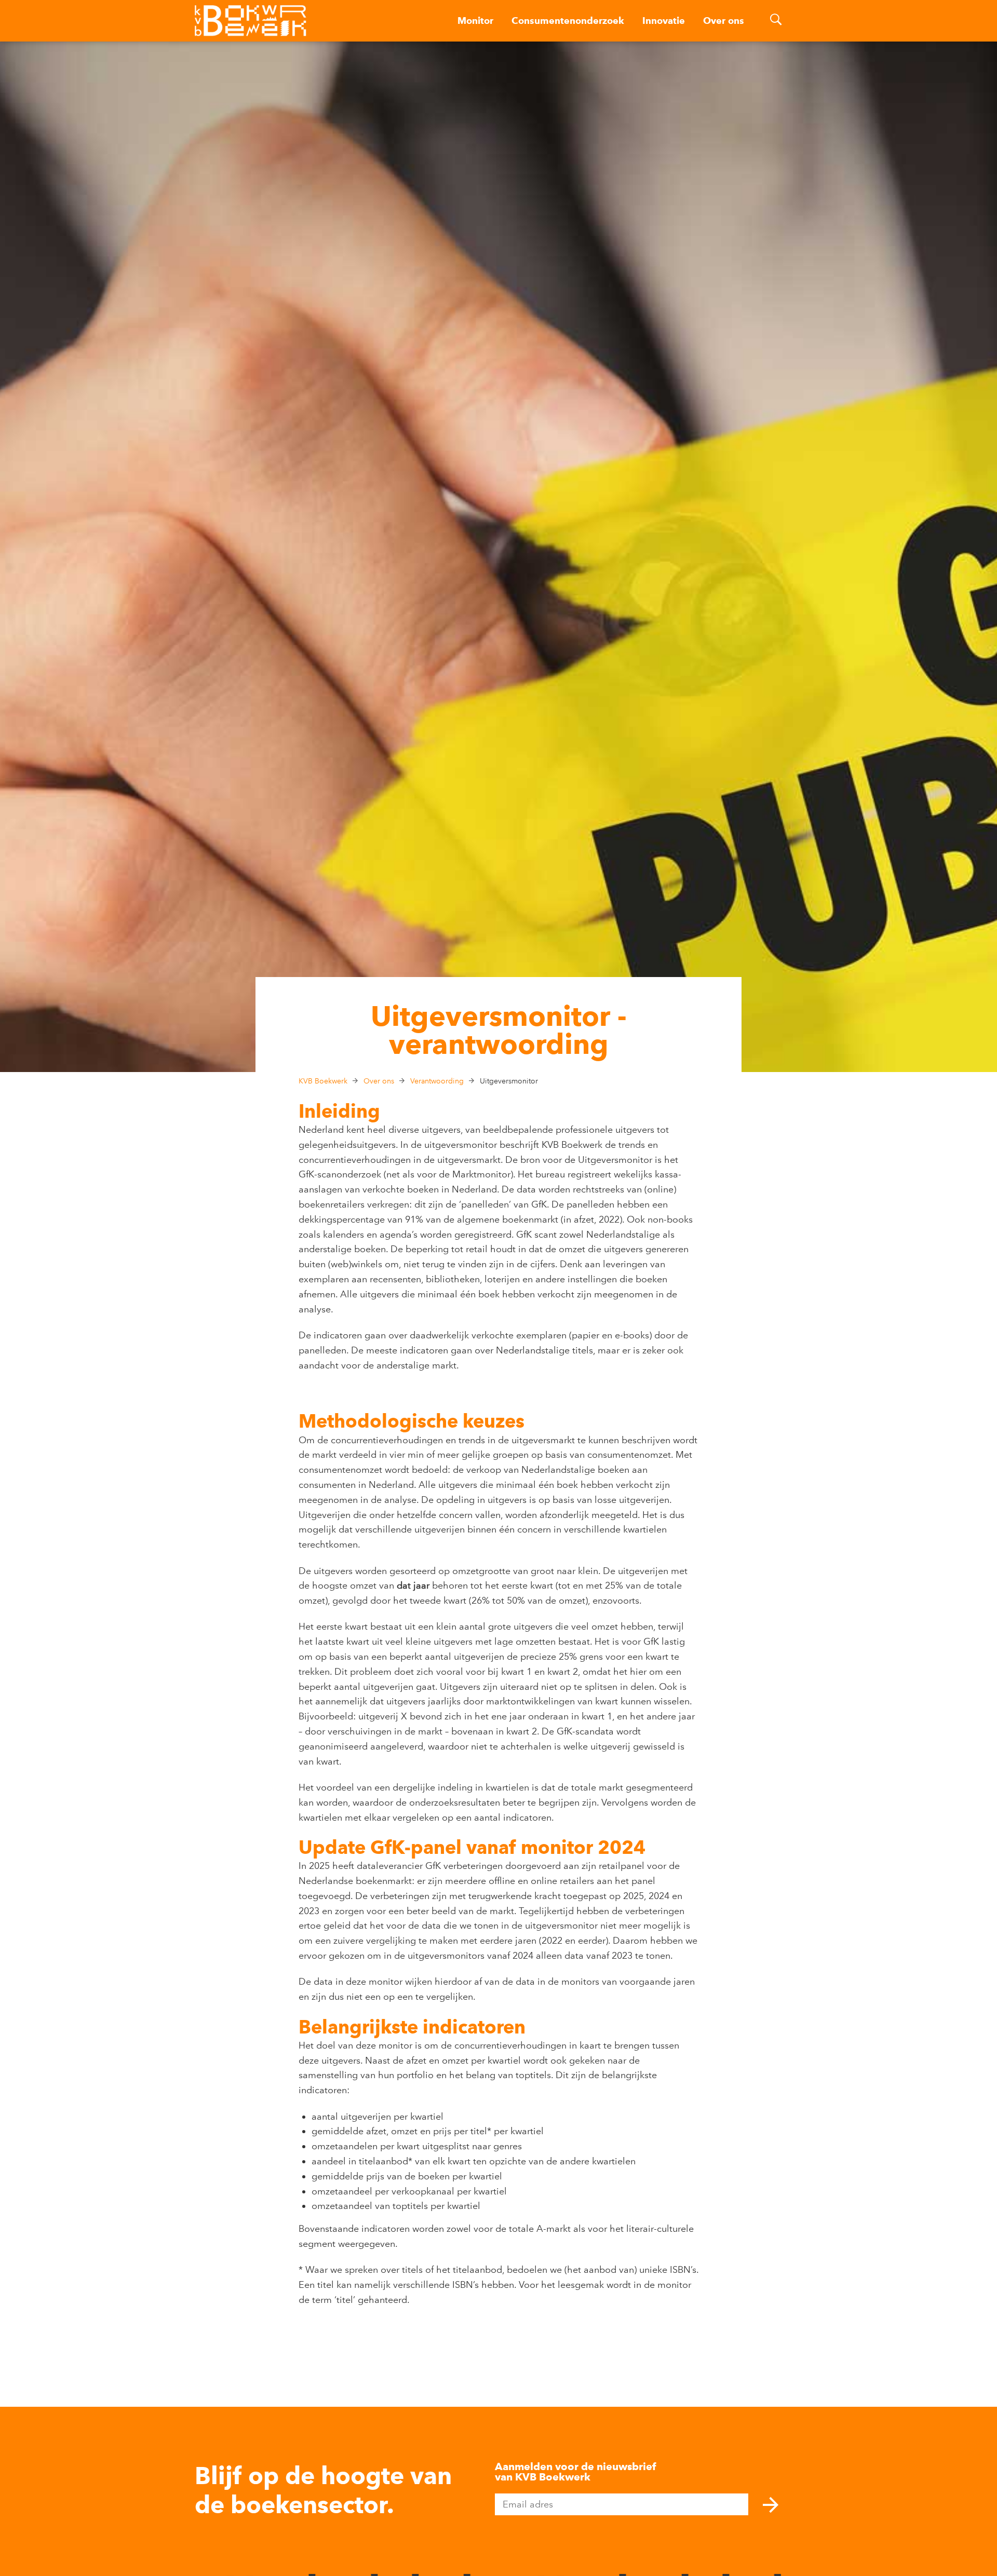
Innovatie (664, 21)
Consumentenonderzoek (568, 21)
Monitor (475, 21)
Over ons (724, 21)
